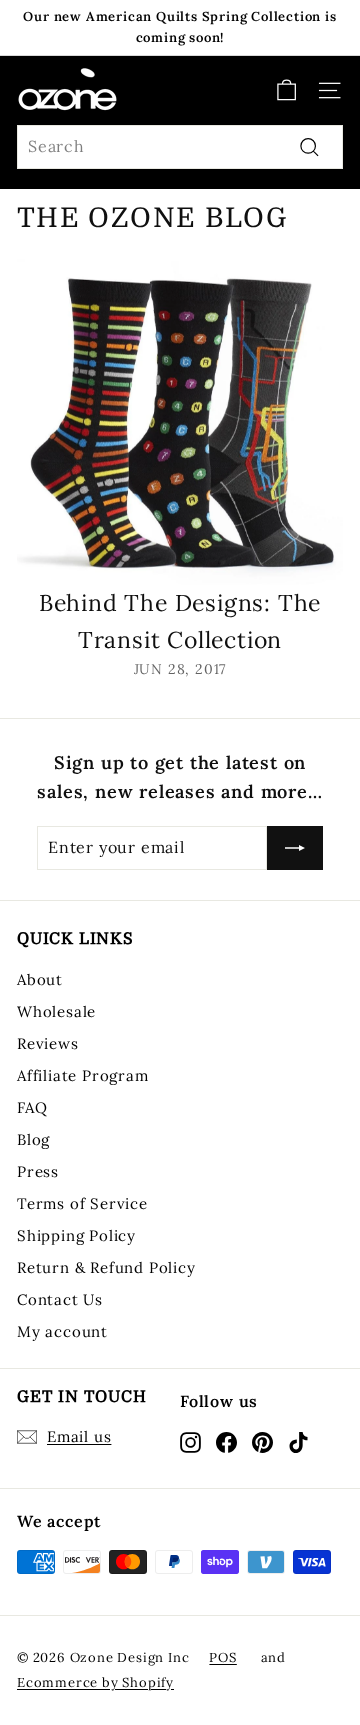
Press (38, 1171)
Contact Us (60, 1299)
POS (222, 1657)
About (40, 979)
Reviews (48, 1043)
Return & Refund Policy (106, 1267)
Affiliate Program (83, 1075)
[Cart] (286, 90)
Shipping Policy (76, 1235)
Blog (33, 1139)
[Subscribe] (295, 848)
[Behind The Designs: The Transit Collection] (180, 422)
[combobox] (180, 147)
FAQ (32, 1107)
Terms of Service (82, 1203)
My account (62, 1331)
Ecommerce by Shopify (95, 1682)
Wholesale (56, 1011)
